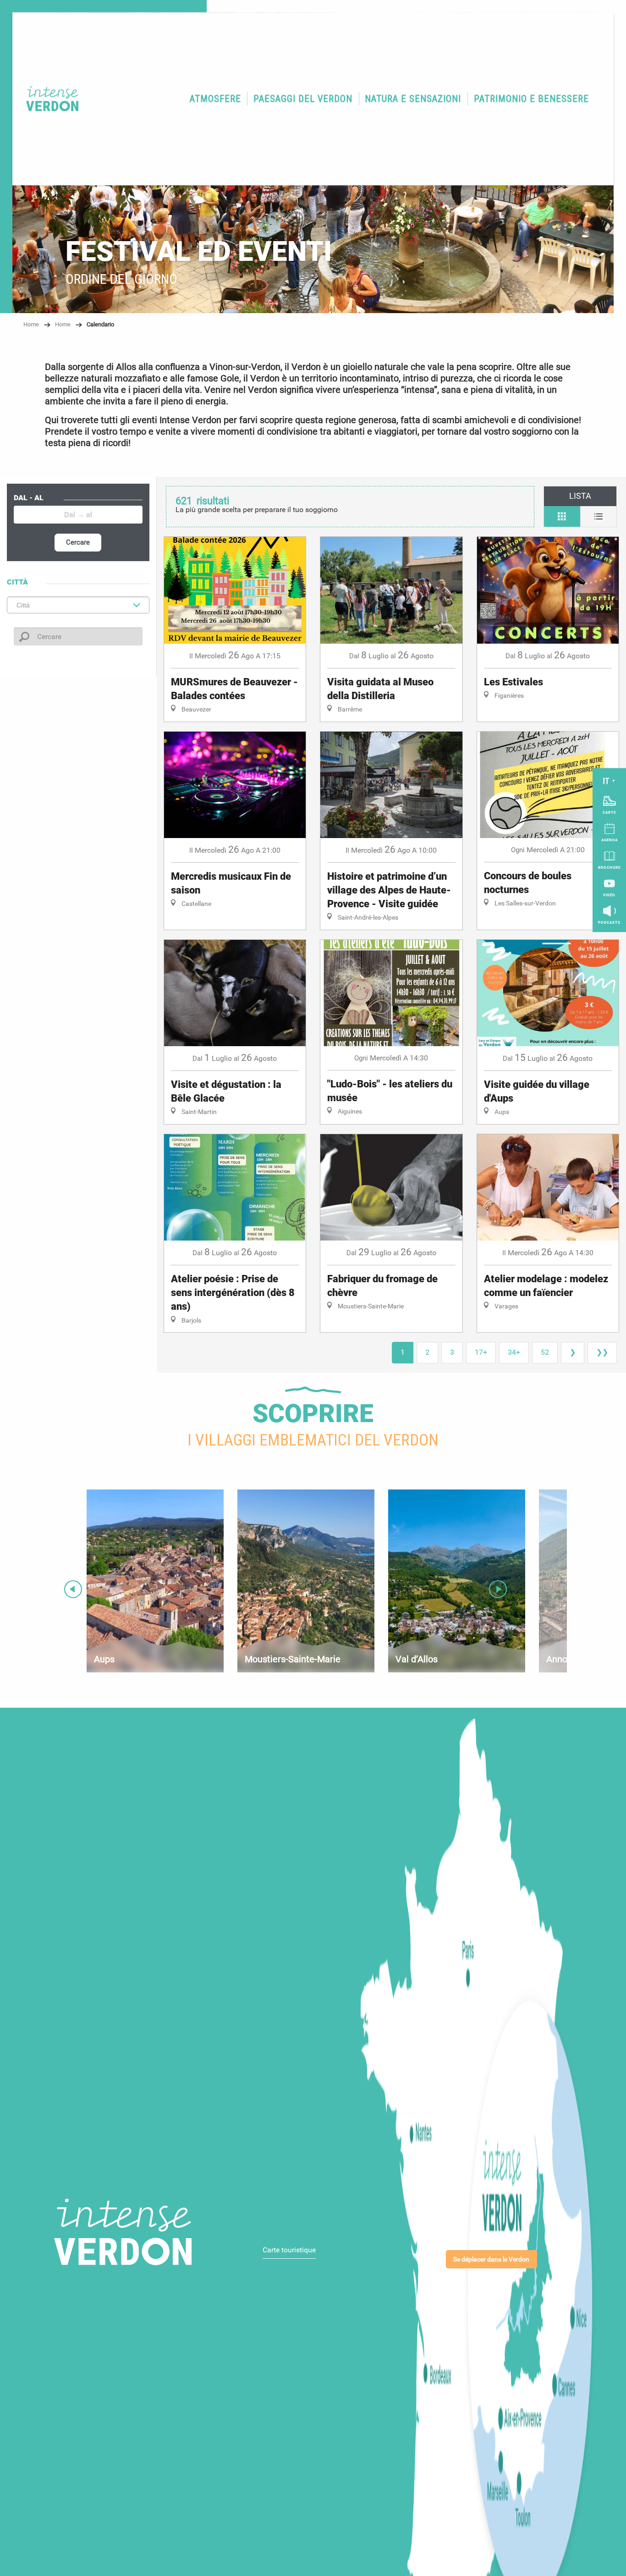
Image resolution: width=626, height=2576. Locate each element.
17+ (481, 1352)
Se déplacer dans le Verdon (491, 2259)
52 (545, 1352)
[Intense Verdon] (48, 99)
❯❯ (602, 1352)
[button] (215, 99)
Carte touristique (289, 2250)
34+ (514, 1352)
